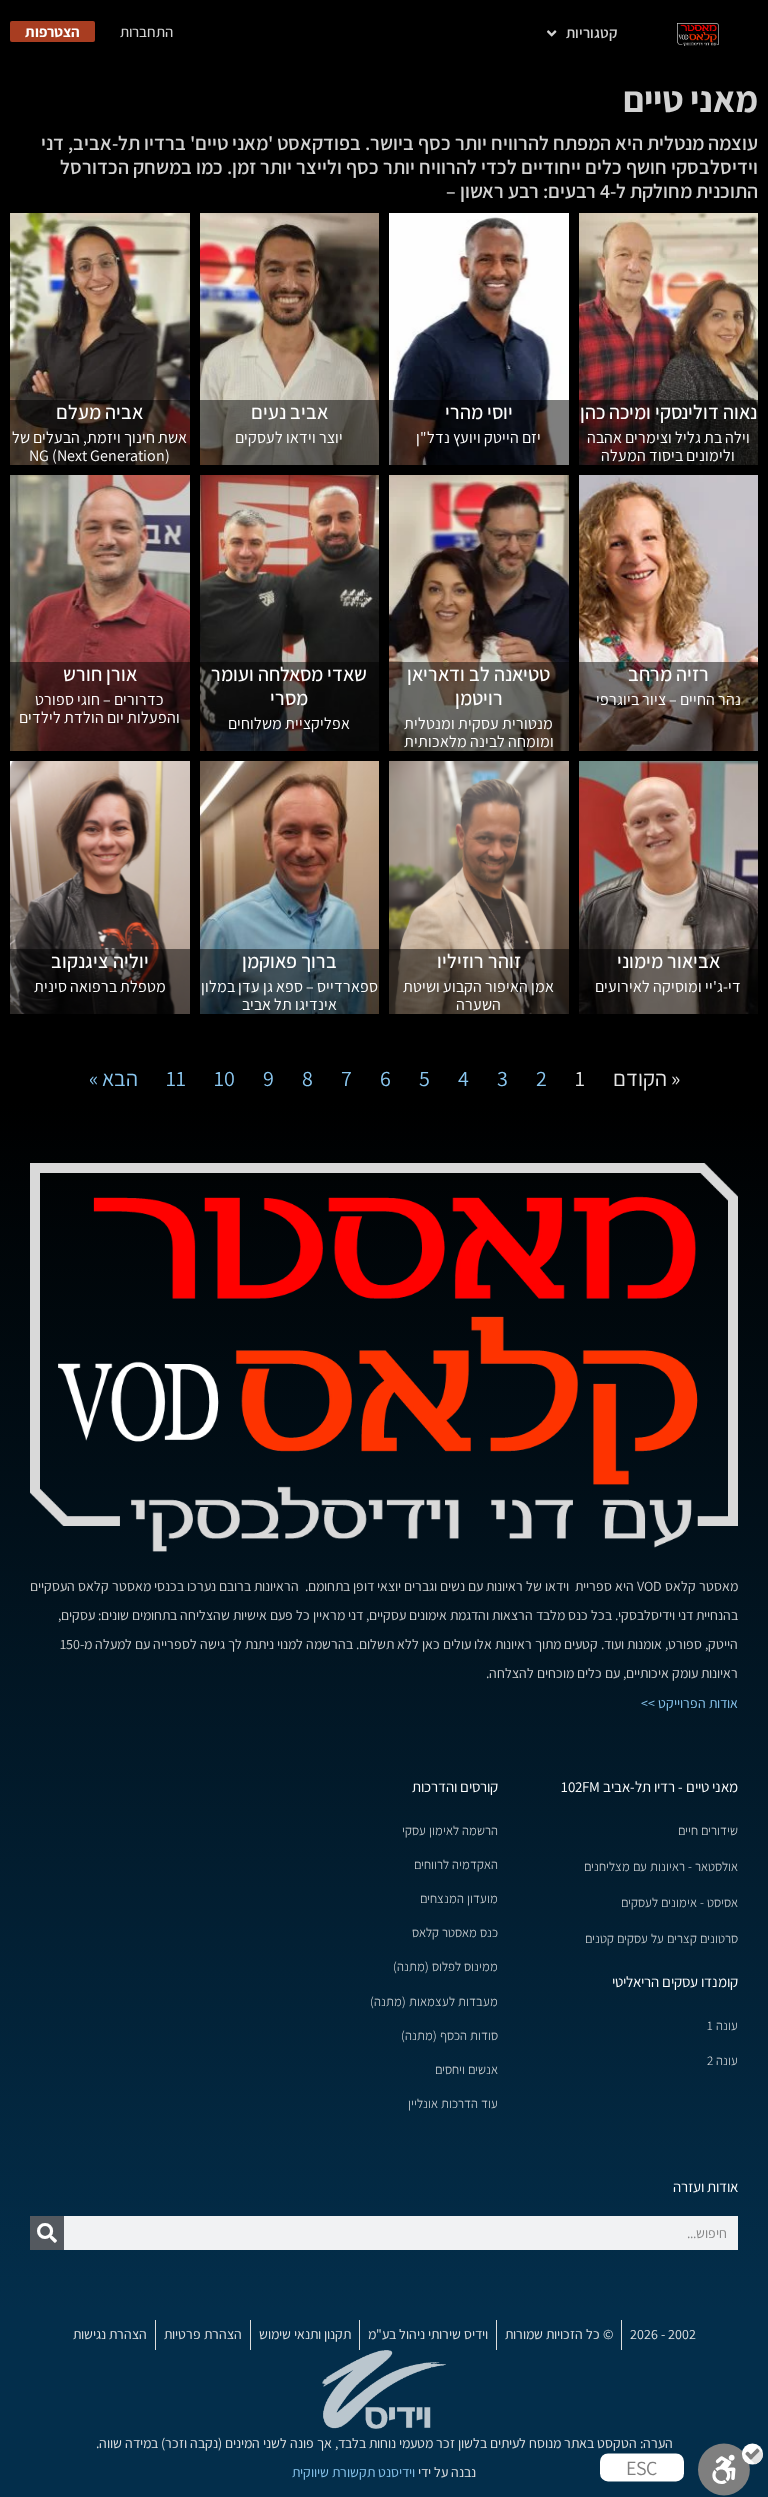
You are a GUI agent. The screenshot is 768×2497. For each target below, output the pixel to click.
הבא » (113, 1078)
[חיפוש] (47, 2233)
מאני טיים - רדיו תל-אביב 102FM (649, 1786)
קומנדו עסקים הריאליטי (675, 1981)
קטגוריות (592, 32)
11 (176, 1078)
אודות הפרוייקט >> (689, 1703)
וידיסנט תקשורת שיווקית (353, 2472)
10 (224, 1078)
